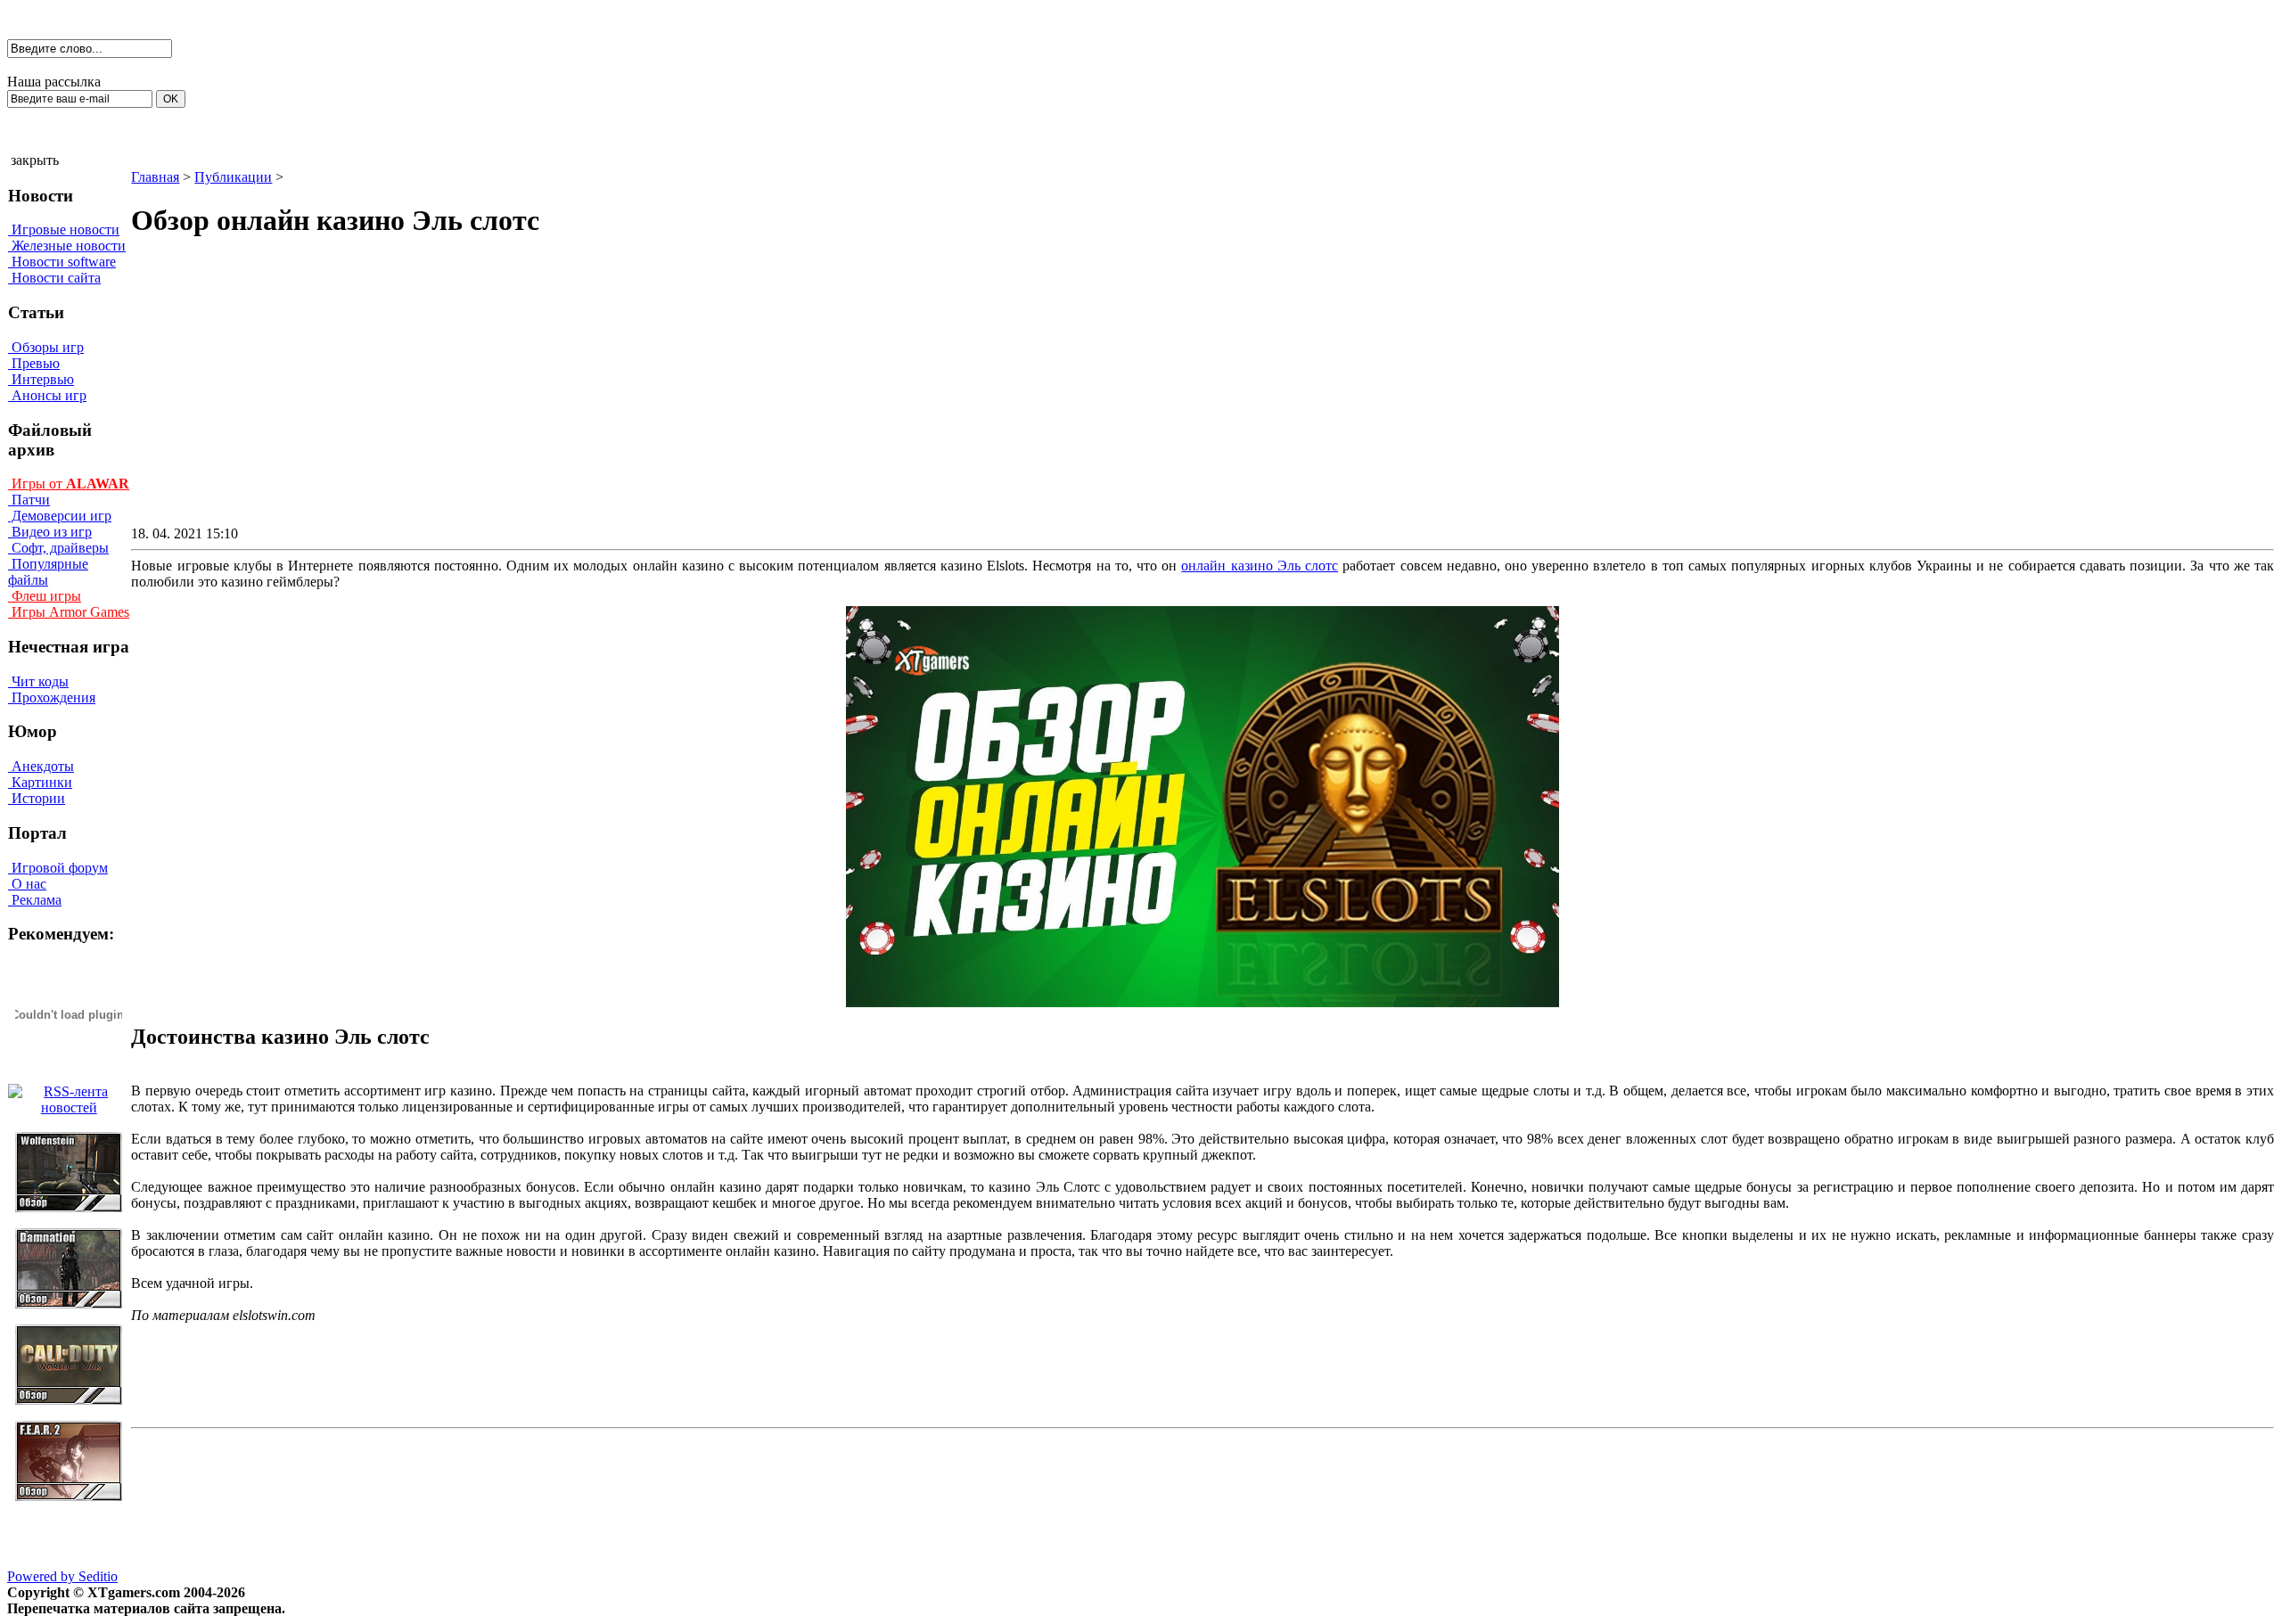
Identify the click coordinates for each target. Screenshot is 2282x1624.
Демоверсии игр (60, 516)
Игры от (69, 484)
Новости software (62, 262)
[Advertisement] (1051, 398)
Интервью (41, 379)
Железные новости (67, 246)
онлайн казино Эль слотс (1260, 566)
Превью (34, 363)
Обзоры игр (46, 347)
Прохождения (52, 697)
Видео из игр (50, 532)
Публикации (233, 177)
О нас (27, 884)
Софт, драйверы (58, 548)
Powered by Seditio (62, 1576)
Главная (155, 177)
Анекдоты (41, 766)
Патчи (29, 500)
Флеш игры (45, 596)
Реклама (35, 900)
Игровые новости (64, 230)
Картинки (40, 782)
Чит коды (38, 681)
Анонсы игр (47, 395)
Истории (37, 798)
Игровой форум (58, 868)
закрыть (35, 160)
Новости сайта (54, 278)
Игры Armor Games (69, 612)
